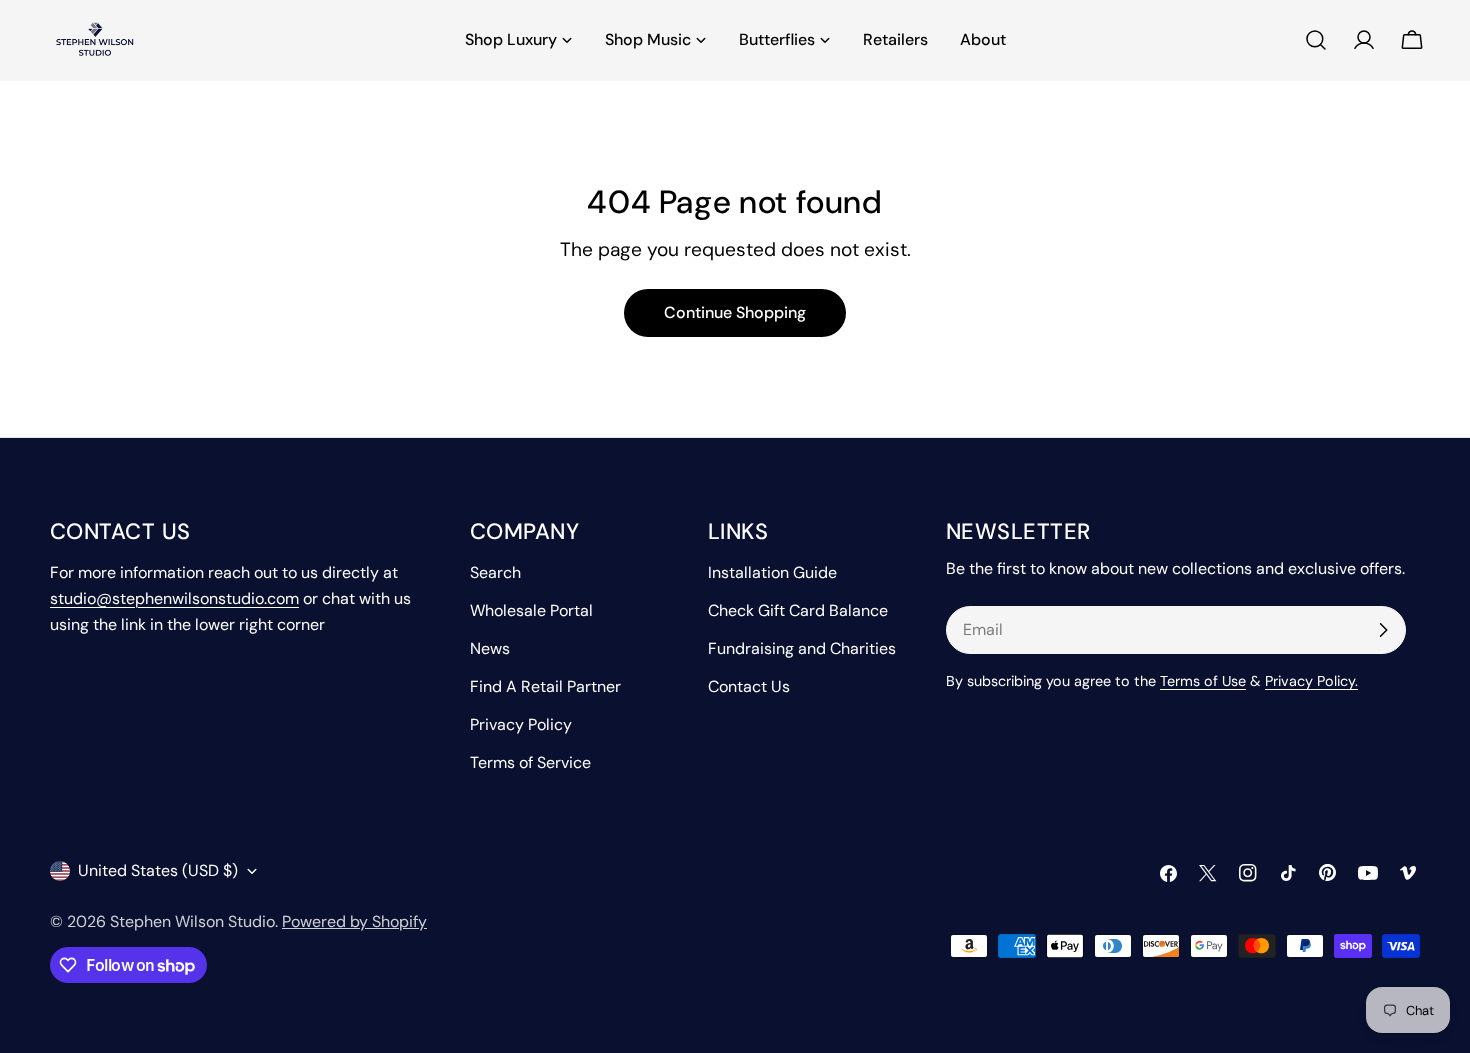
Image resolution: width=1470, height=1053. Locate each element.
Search (495, 572)
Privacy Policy (521, 724)
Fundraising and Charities (802, 648)
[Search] (1316, 40)
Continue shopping (735, 312)
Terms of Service (530, 762)
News (490, 648)
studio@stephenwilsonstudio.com (174, 598)
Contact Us (749, 686)
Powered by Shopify (354, 921)
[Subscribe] (1383, 630)
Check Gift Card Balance (798, 610)
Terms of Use (1203, 681)
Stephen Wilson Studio (192, 921)
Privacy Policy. (1311, 681)
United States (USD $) (158, 870)
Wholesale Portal (531, 610)
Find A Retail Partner (545, 686)
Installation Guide (772, 572)
